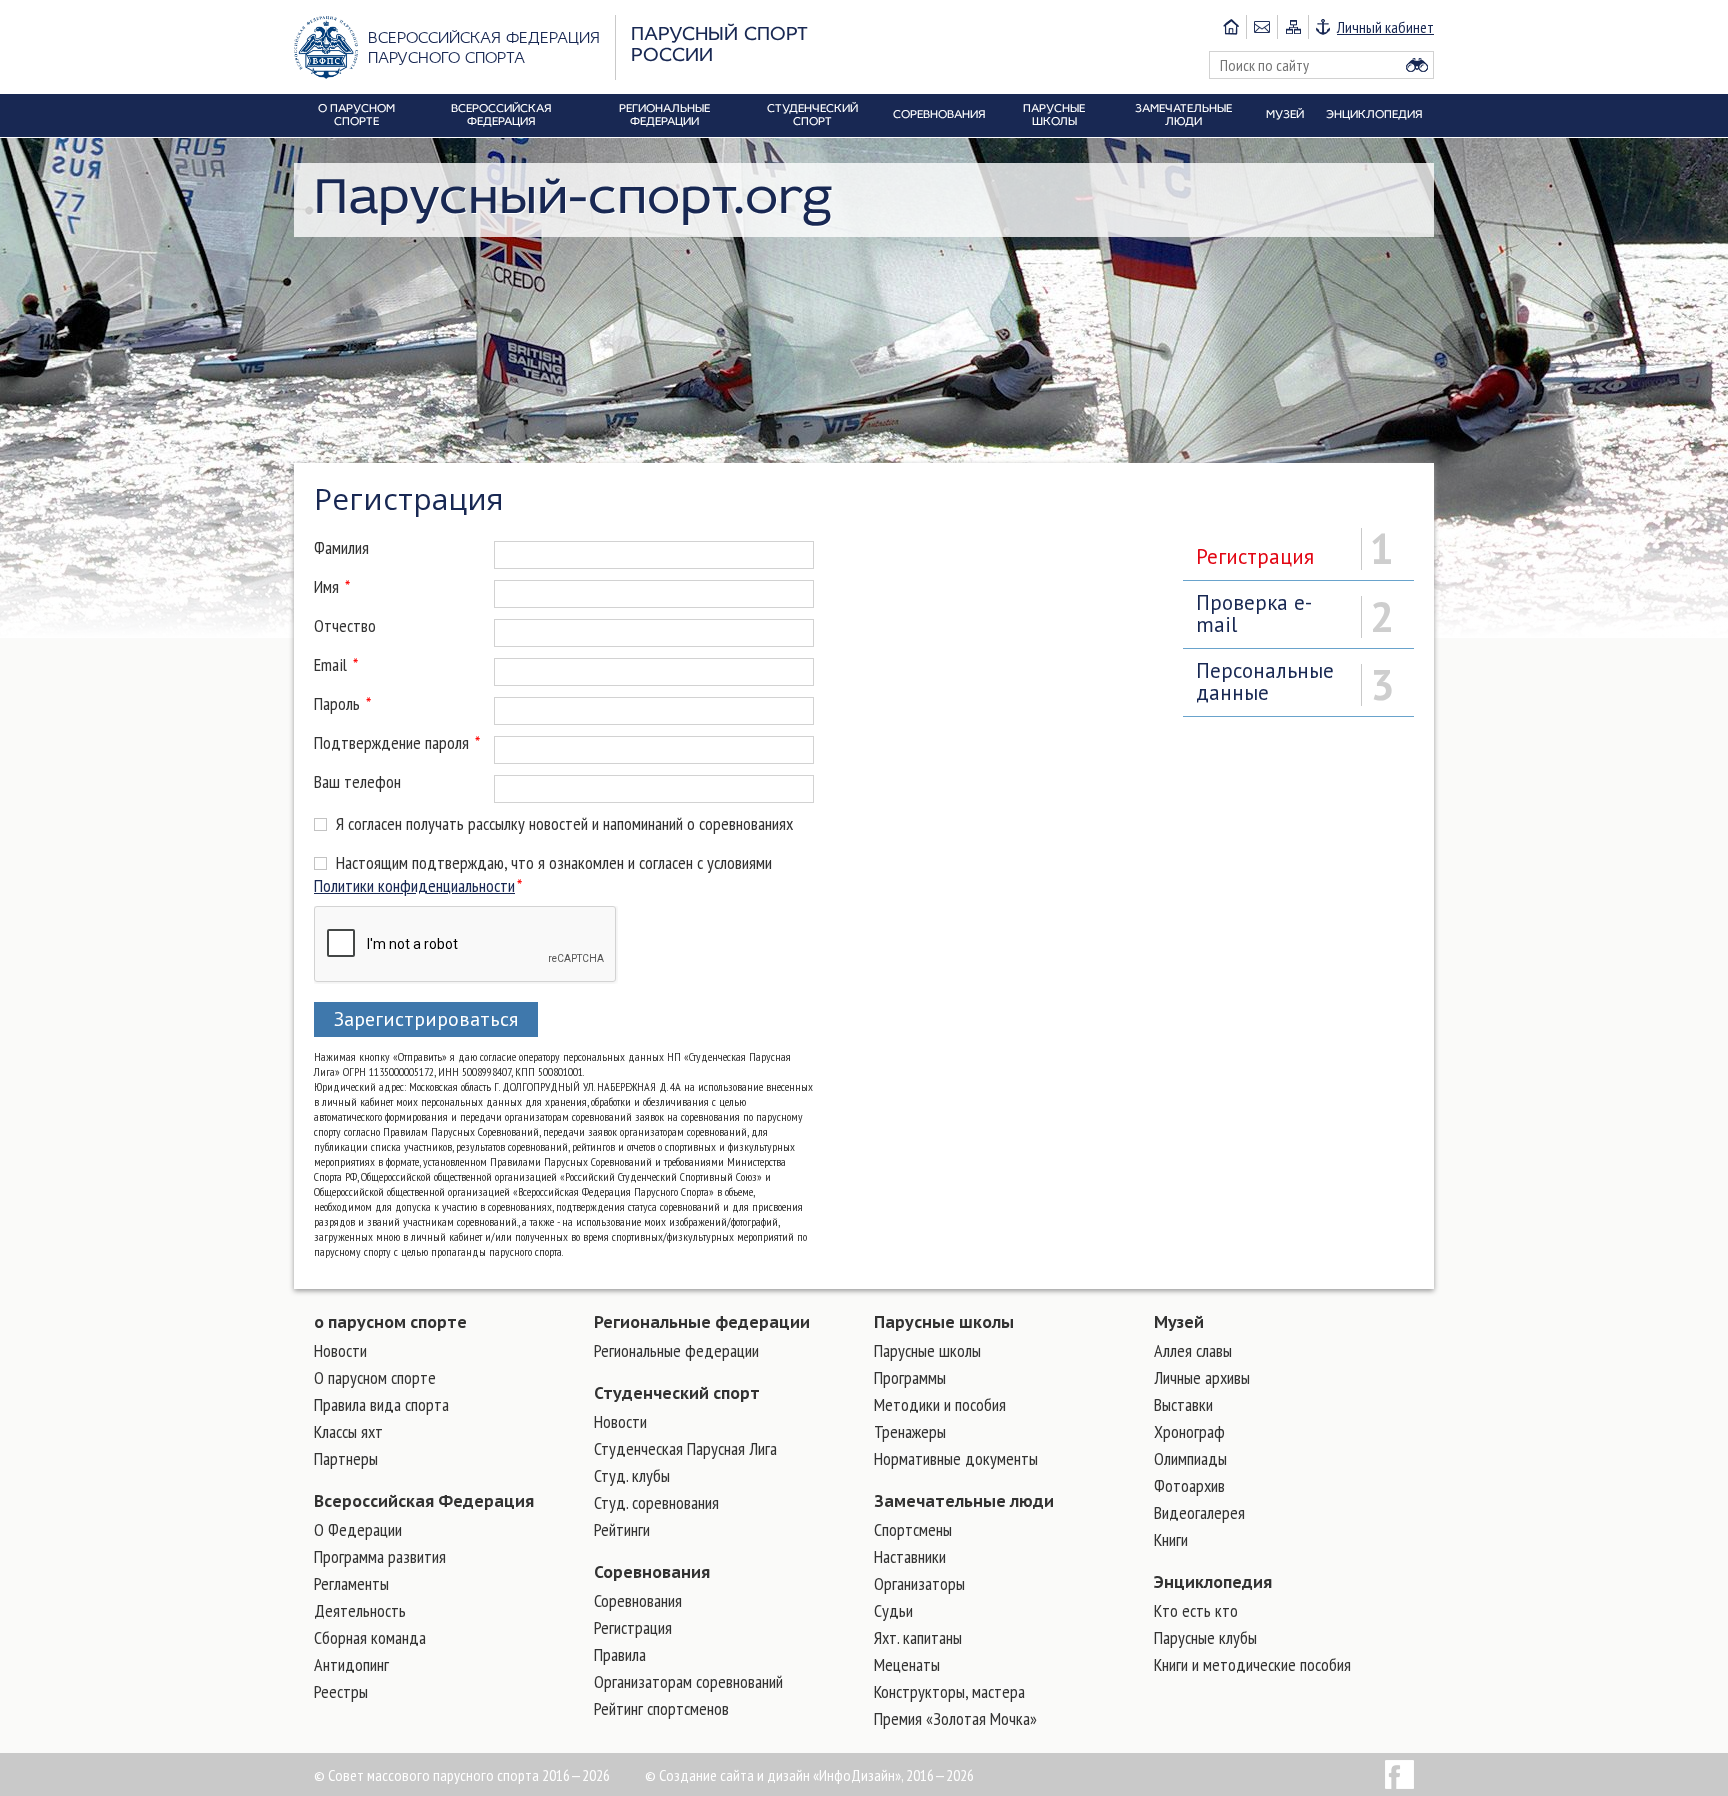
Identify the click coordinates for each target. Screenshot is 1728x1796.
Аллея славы (1193, 1350)
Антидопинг (351, 1664)
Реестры (341, 1691)
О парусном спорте (375, 1377)
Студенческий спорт (677, 1393)
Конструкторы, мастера (949, 1691)
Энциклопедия (1213, 1582)
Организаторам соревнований (688, 1681)
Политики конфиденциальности (414, 885)
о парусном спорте (390, 1322)
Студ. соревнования (656, 1502)
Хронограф (1189, 1431)
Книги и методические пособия (1252, 1664)
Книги (1171, 1539)
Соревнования (652, 1572)
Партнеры (346, 1458)
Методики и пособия (940, 1404)
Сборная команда (370, 1637)
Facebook (1399, 1774)
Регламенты (351, 1583)
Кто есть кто (1196, 1610)
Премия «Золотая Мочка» (955, 1718)
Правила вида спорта (381, 1404)
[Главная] (1231, 27)
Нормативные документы (956, 1458)
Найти (1417, 65)
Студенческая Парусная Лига (685, 1448)
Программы (910, 1377)
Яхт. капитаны (918, 1637)
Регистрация (633, 1627)
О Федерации (358, 1529)
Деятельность (360, 1610)
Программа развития (380, 1556)
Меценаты (907, 1664)
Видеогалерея (1199, 1512)
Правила (620, 1654)
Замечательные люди (964, 1501)
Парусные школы (944, 1322)
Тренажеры (910, 1431)
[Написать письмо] (1261, 27)
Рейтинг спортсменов (661, 1708)
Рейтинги (622, 1529)
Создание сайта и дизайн (734, 1775)
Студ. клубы (632, 1475)
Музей (1179, 1322)
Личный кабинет (1385, 27)
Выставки (1183, 1404)
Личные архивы (1202, 1377)
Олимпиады (1190, 1458)
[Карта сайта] (1292, 27)
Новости (340, 1350)
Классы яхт (348, 1431)
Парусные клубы (1205, 1637)
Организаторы (919, 1583)
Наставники (910, 1556)
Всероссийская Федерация (424, 1501)
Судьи (893, 1610)
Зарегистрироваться (426, 1019)
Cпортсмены (913, 1529)
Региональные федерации (702, 1322)
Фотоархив (1189, 1485)
